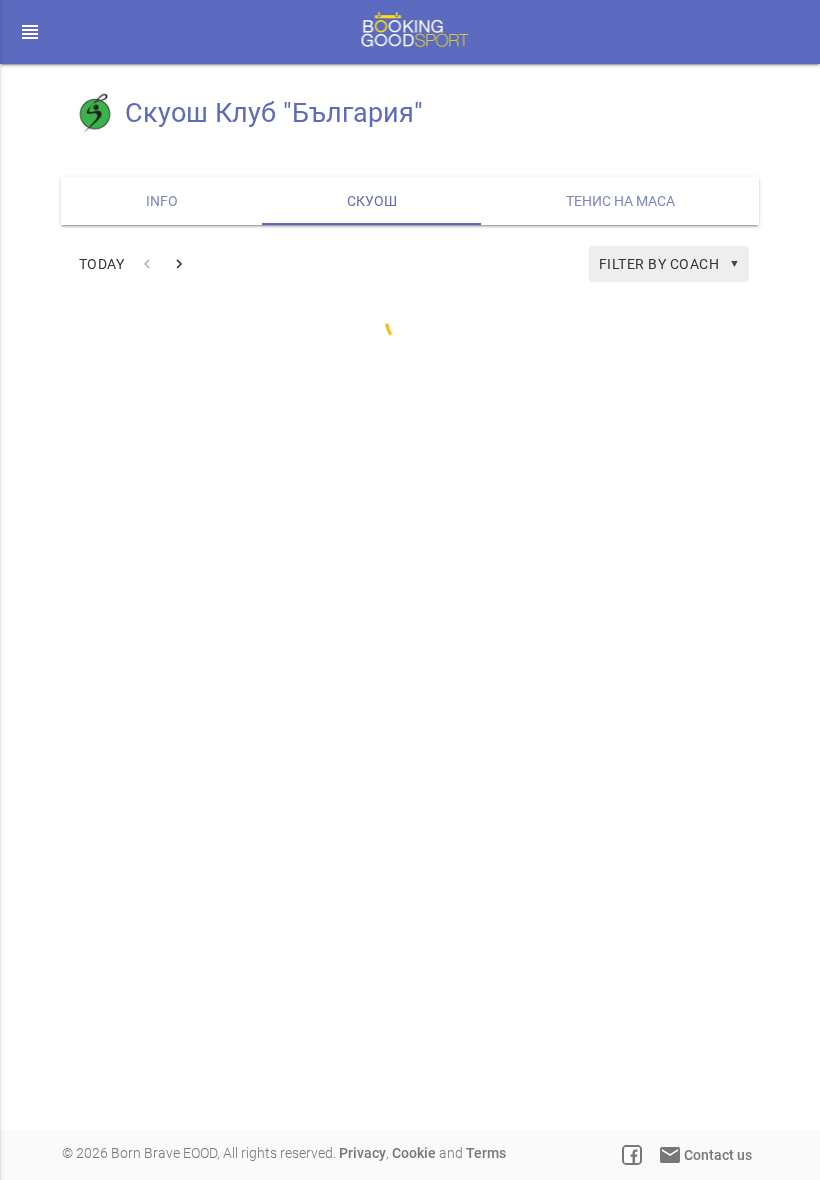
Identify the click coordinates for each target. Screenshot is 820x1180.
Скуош (372, 201)
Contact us (705, 1155)
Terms (486, 1153)
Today (102, 264)
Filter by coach (670, 264)
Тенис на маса (620, 201)
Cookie (414, 1153)
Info (162, 201)
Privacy (362, 1153)
